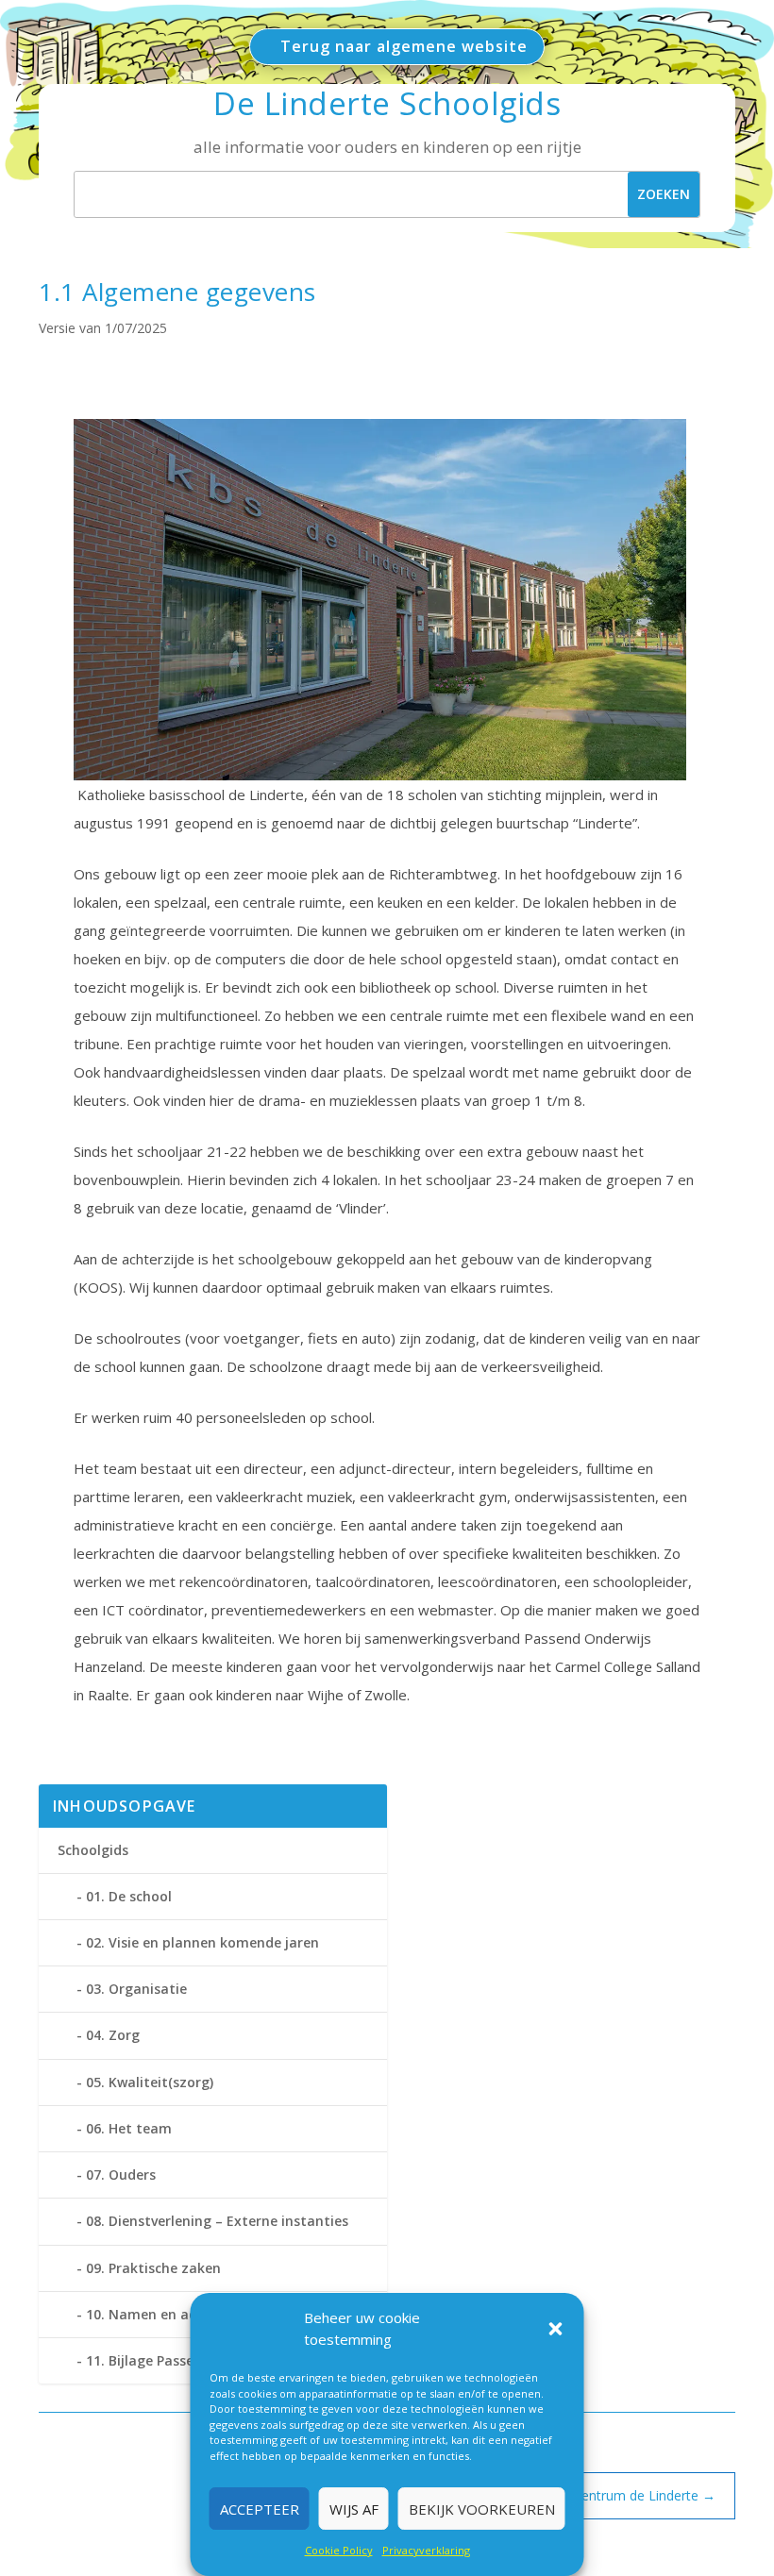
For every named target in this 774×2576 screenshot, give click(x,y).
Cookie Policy (339, 2550)
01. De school (129, 1896)
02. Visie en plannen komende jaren (202, 1942)
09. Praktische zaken (153, 2268)
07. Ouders (121, 2175)
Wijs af (354, 2509)
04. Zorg (113, 2035)
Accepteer (260, 2509)
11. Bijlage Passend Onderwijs (183, 2360)
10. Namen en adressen (163, 2314)
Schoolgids (93, 1850)
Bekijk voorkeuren (482, 2509)
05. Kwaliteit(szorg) (150, 2082)
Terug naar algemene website (404, 46)
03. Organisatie (136, 1989)
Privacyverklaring (426, 2550)
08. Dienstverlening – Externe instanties (217, 2221)
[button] (556, 2329)
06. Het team (129, 2128)
